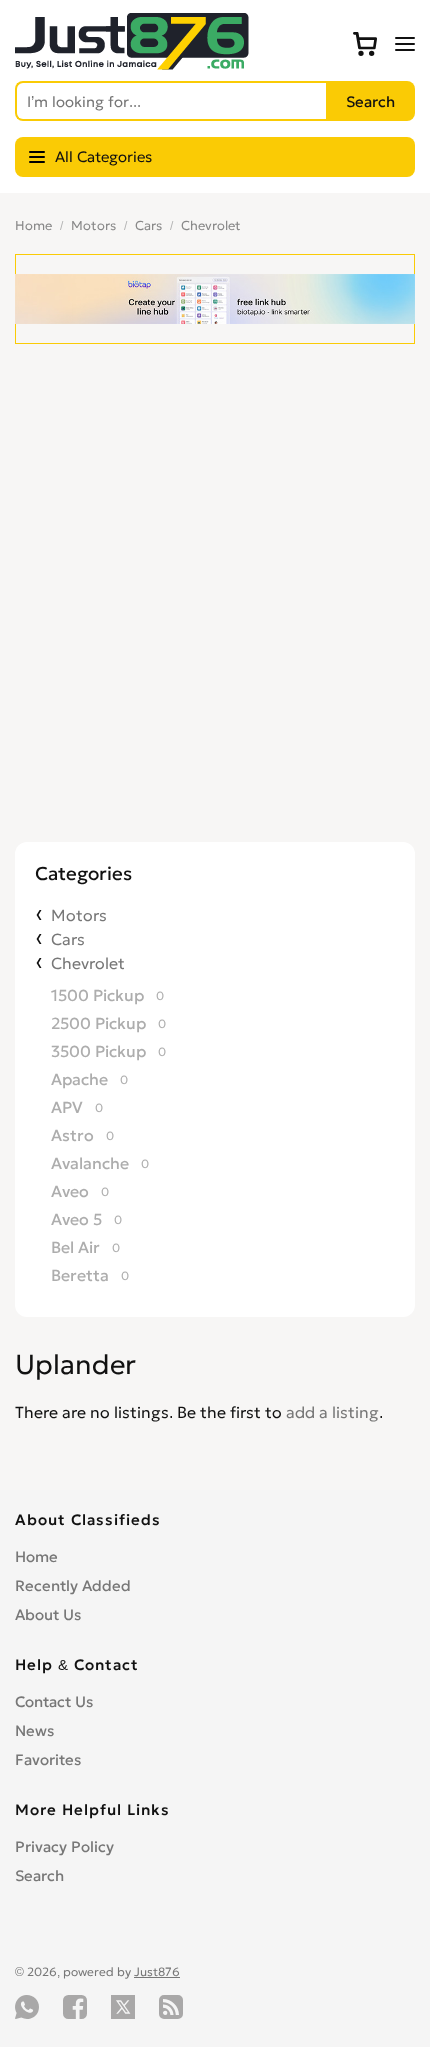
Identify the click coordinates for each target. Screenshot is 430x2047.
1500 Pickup (97, 995)
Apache (79, 1079)
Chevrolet (211, 225)
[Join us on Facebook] (75, 2007)
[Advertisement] (215, 617)
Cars (148, 225)
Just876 (157, 1971)
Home (33, 225)
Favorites (48, 1759)
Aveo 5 (76, 1219)
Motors (93, 225)
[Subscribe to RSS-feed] (171, 2007)
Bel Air (75, 1247)
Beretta (80, 1275)
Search (39, 1875)
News (34, 1730)
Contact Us (54, 1701)
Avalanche (90, 1163)
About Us (48, 1614)
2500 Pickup (98, 1023)
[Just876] (132, 64)
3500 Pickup (98, 1051)
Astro (72, 1135)
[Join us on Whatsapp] (27, 2007)
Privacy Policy (64, 1846)
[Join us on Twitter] (123, 2007)
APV (67, 1107)
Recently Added (73, 1585)
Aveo (70, 1191)
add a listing (332, 1412)
